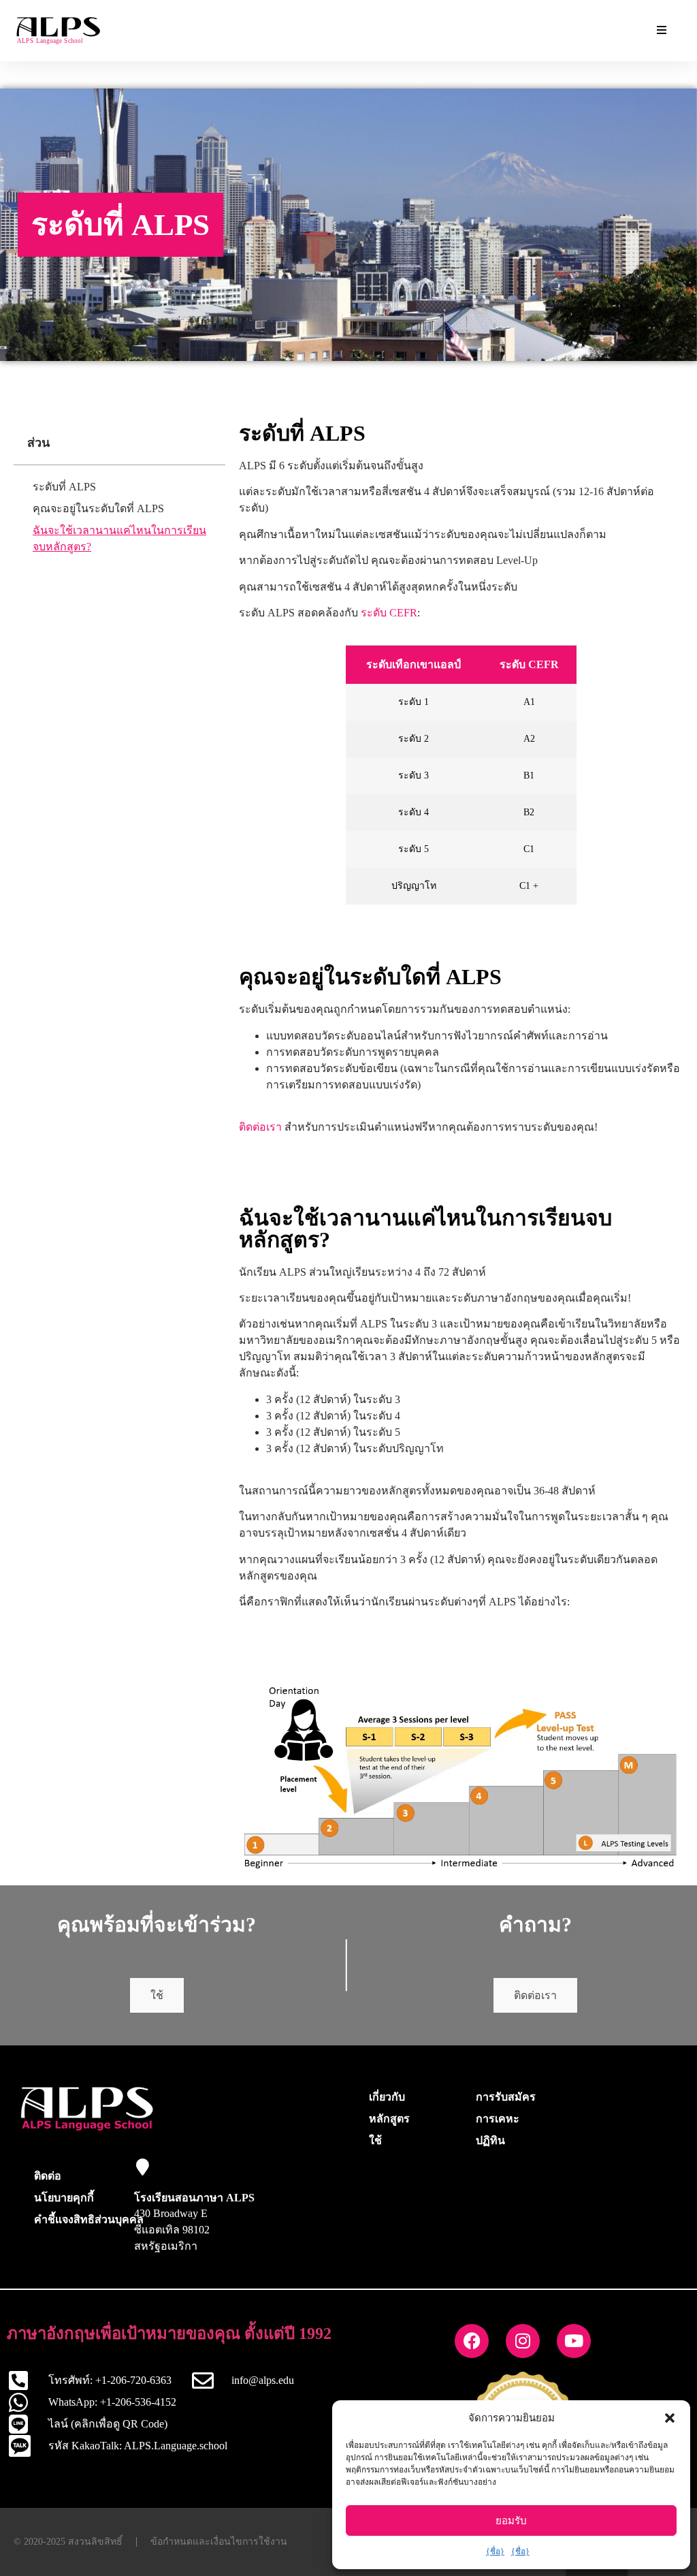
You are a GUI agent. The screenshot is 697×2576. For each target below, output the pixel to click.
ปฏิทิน (490, 2140)
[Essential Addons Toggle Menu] (662, 31)
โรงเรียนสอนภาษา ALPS (194, 2198)
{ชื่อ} (495, 2551)
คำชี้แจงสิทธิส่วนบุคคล (89, 2219)
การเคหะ (498, 2119)
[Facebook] (472, 2341)
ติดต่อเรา (260, 1127)
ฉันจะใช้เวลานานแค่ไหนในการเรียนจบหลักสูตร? (119, 538)
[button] (670, 2418)
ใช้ (157, 1995)
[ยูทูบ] (574, 2341)
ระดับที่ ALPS (64, 487)
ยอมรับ (511, 2521)
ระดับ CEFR (389, 613)
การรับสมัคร (506, 2097)
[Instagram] (523, 2341)
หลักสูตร (389, 2119)
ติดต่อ (48, 2176)
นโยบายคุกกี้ (64, 2198)
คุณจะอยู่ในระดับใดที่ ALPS (98, 508)
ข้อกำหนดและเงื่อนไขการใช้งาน (219, 2542)
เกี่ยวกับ (387, 2097)
